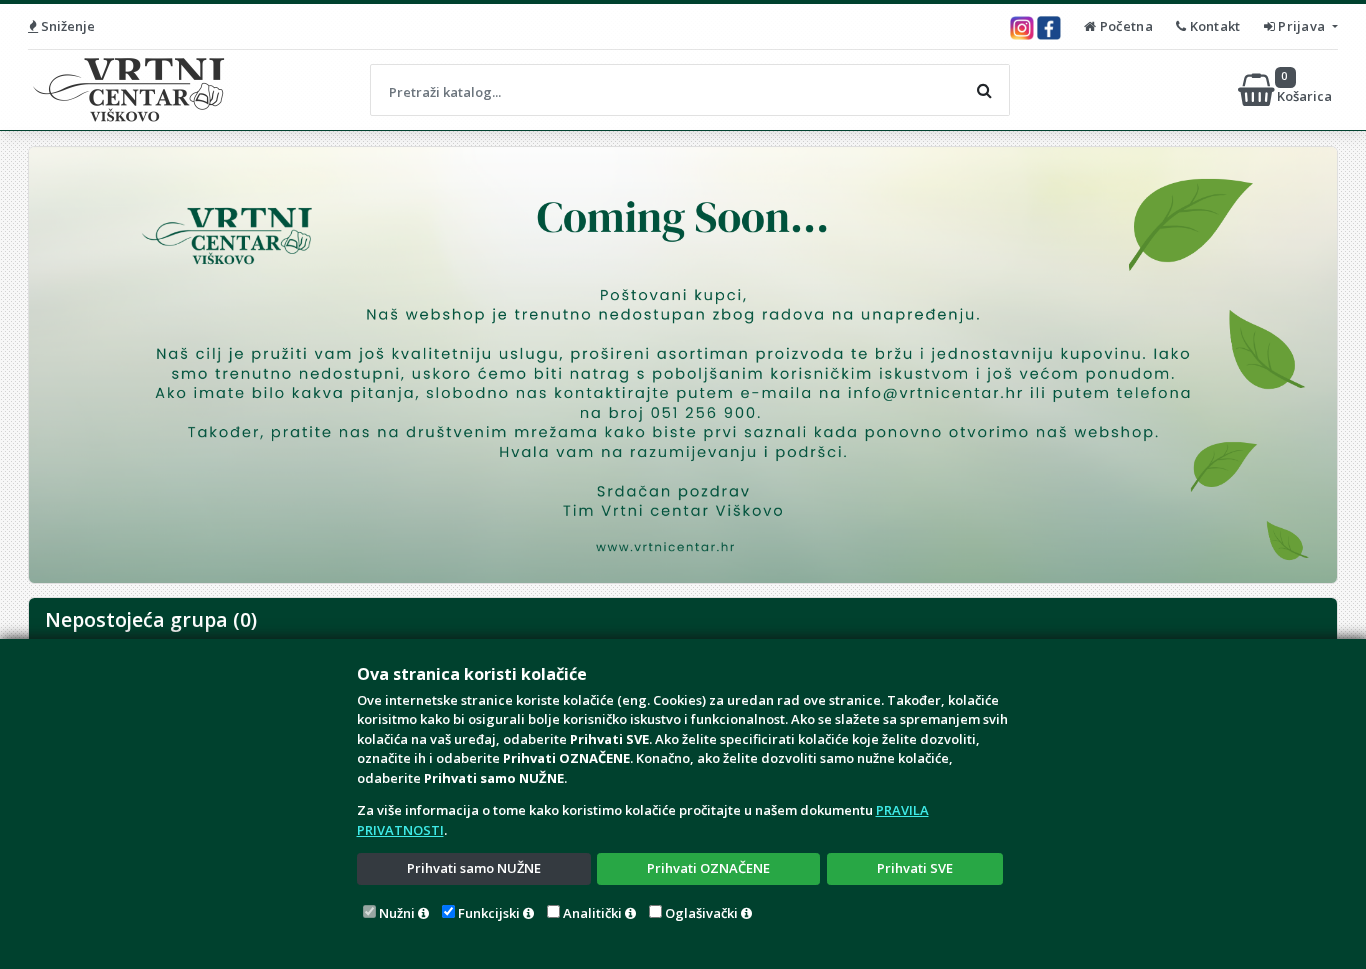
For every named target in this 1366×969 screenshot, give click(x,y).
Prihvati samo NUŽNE (474, 868)
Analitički (592, 913)
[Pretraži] (984, 90)
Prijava (1302, 26)
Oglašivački (701, 913)
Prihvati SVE (915, 868)
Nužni (397, 913)
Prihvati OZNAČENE (708, 868)
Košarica (1306, 89)
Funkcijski (489, 913)
